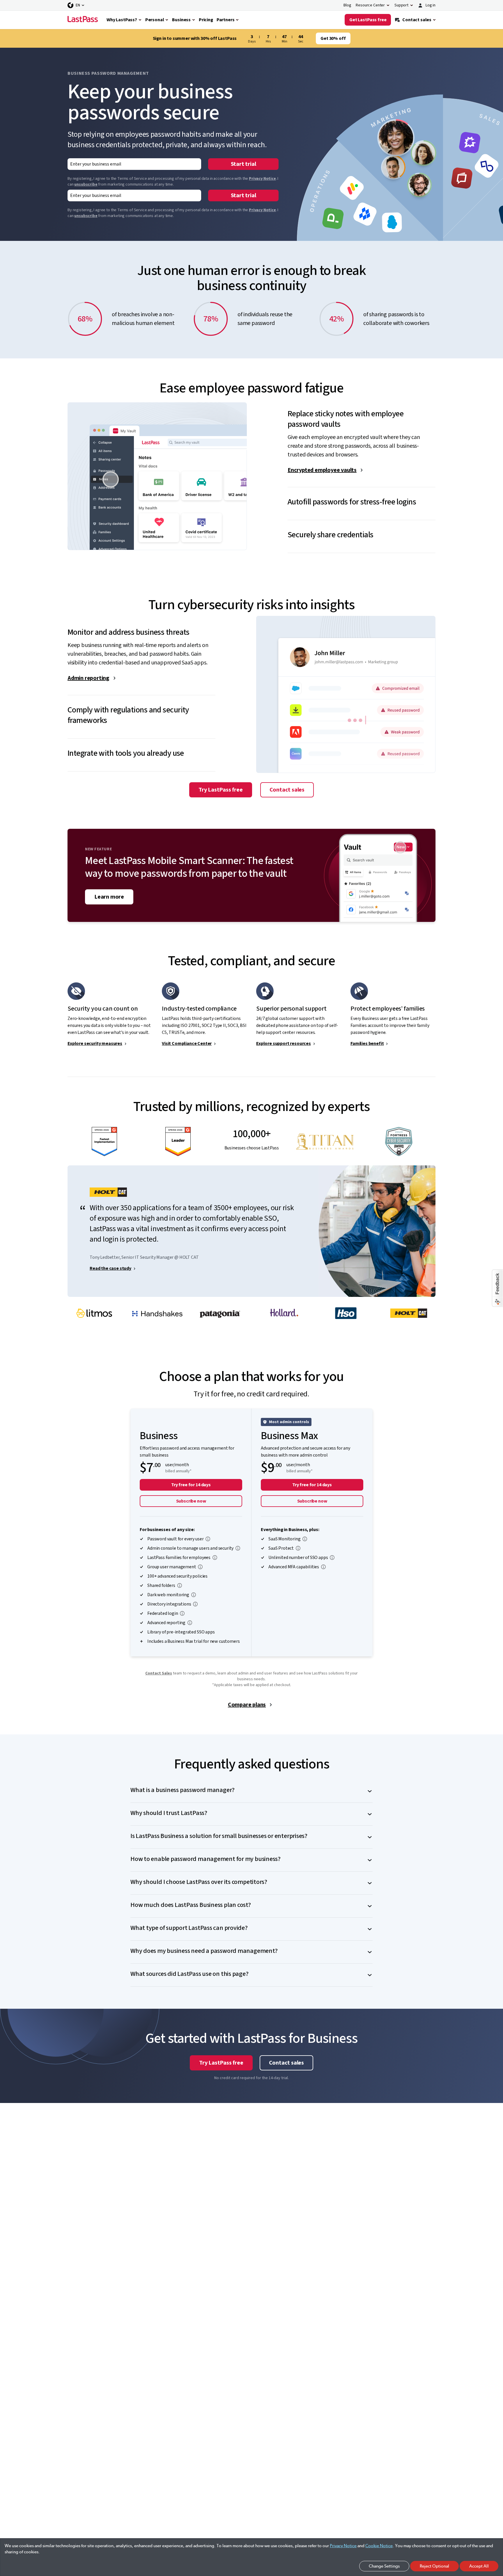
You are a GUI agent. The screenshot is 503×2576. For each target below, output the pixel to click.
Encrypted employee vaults (322, 470)
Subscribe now (191, 1501)
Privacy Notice (262, 179)
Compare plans (247, 1705)
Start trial (243, 164)
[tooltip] (208, 1539)
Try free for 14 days (191, 1485)
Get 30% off (333, 38)
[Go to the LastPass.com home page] (83, 20)
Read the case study (110, 1268)
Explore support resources (284, 1043)
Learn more (109, 897)
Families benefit (367, 1043)
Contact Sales (159, 1673)
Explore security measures (95, 1043)
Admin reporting (88, 678)
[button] (362, 414)
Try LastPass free (221, 790)
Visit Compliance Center (187, 1043)
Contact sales (287, 790)
